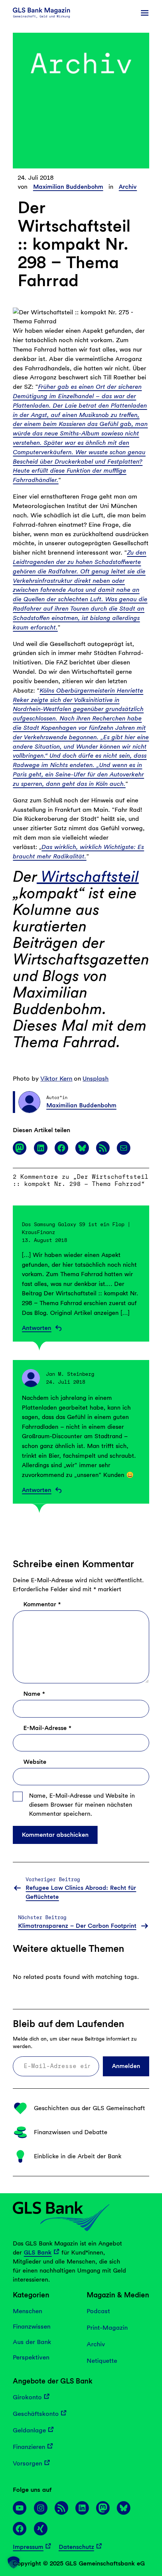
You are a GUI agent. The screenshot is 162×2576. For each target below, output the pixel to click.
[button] (14, 2562)
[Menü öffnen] (145, 13)
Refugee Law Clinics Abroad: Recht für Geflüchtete (81, 1892)
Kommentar (42, 1604)
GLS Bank (38, 2252)
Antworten (37, 1328)
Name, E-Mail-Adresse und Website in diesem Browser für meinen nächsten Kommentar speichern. (82, 1805)
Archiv (128, 187)
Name (34, 1694)
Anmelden (126, 2066)
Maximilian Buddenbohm (68, 187)
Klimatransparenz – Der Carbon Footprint (77, 1926)
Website (35, 1762)
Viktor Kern (56, 1078)
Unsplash (96, 1078)
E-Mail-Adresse (47, 1728)
